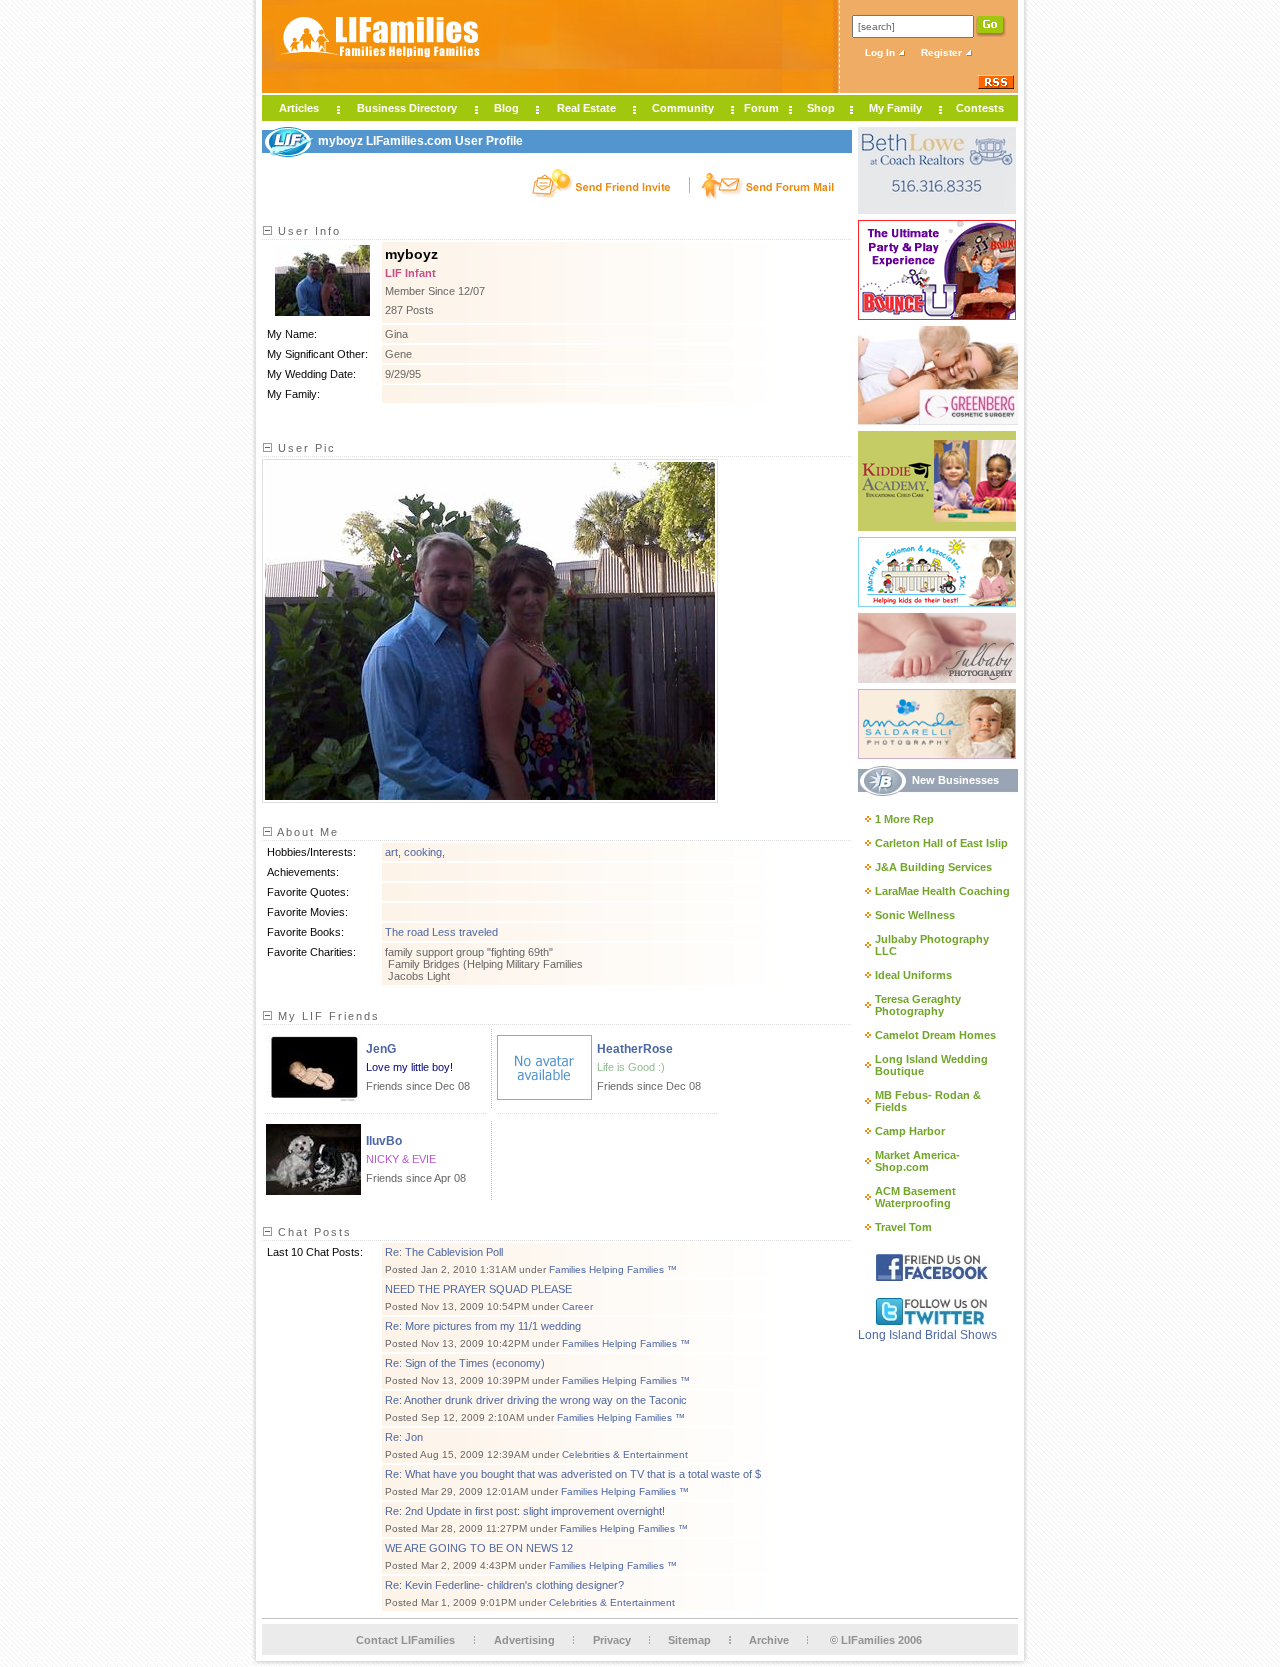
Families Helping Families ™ (613, 1269)
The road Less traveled (441, 932)
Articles (299, 108)
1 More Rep (904, 819)
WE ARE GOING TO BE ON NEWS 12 (479, 1548)
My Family (895, 108)
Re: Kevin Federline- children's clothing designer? (504, 1585)
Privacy (612, 1640)
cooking (423, 852)
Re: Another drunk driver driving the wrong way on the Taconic (536, 1400)
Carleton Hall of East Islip (941, 843)
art (391, 852)
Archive (769, 1640)
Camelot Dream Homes (935, 1035)
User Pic (304, 448)
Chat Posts (312, 1232)
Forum (761, 108)
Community (683, 108)
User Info (307, 231)
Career (577, 1306)
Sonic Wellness (915, 915)
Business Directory (407, 108)
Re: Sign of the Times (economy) (465, 1363)
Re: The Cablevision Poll (444, 1252)
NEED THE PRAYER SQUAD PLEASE (478, 1289)
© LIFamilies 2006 (876, 1640)
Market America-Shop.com (917, 1161)
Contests (980, 108)
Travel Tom (903, 1227)
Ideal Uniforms (913, 975)
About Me (306, 832)
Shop (821, 108)
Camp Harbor (910, 1131)
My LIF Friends (326, 1016)
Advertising (524, 1640)
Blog (506, 108)
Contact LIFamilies (405, 1640)
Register (943, 52)
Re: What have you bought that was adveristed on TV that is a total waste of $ (573, 1474)
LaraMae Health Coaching (942, 891)
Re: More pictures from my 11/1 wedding (483, 1326)
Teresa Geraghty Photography (918, 1005)
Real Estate (586, 108)
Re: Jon (404, 1437)
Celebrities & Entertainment (625, 1454)
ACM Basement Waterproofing (915, 1197)
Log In (881, 52)
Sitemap (689, 1640)
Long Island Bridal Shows (927, 1335)
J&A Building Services (933, 867)
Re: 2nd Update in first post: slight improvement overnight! (525, 1511)
